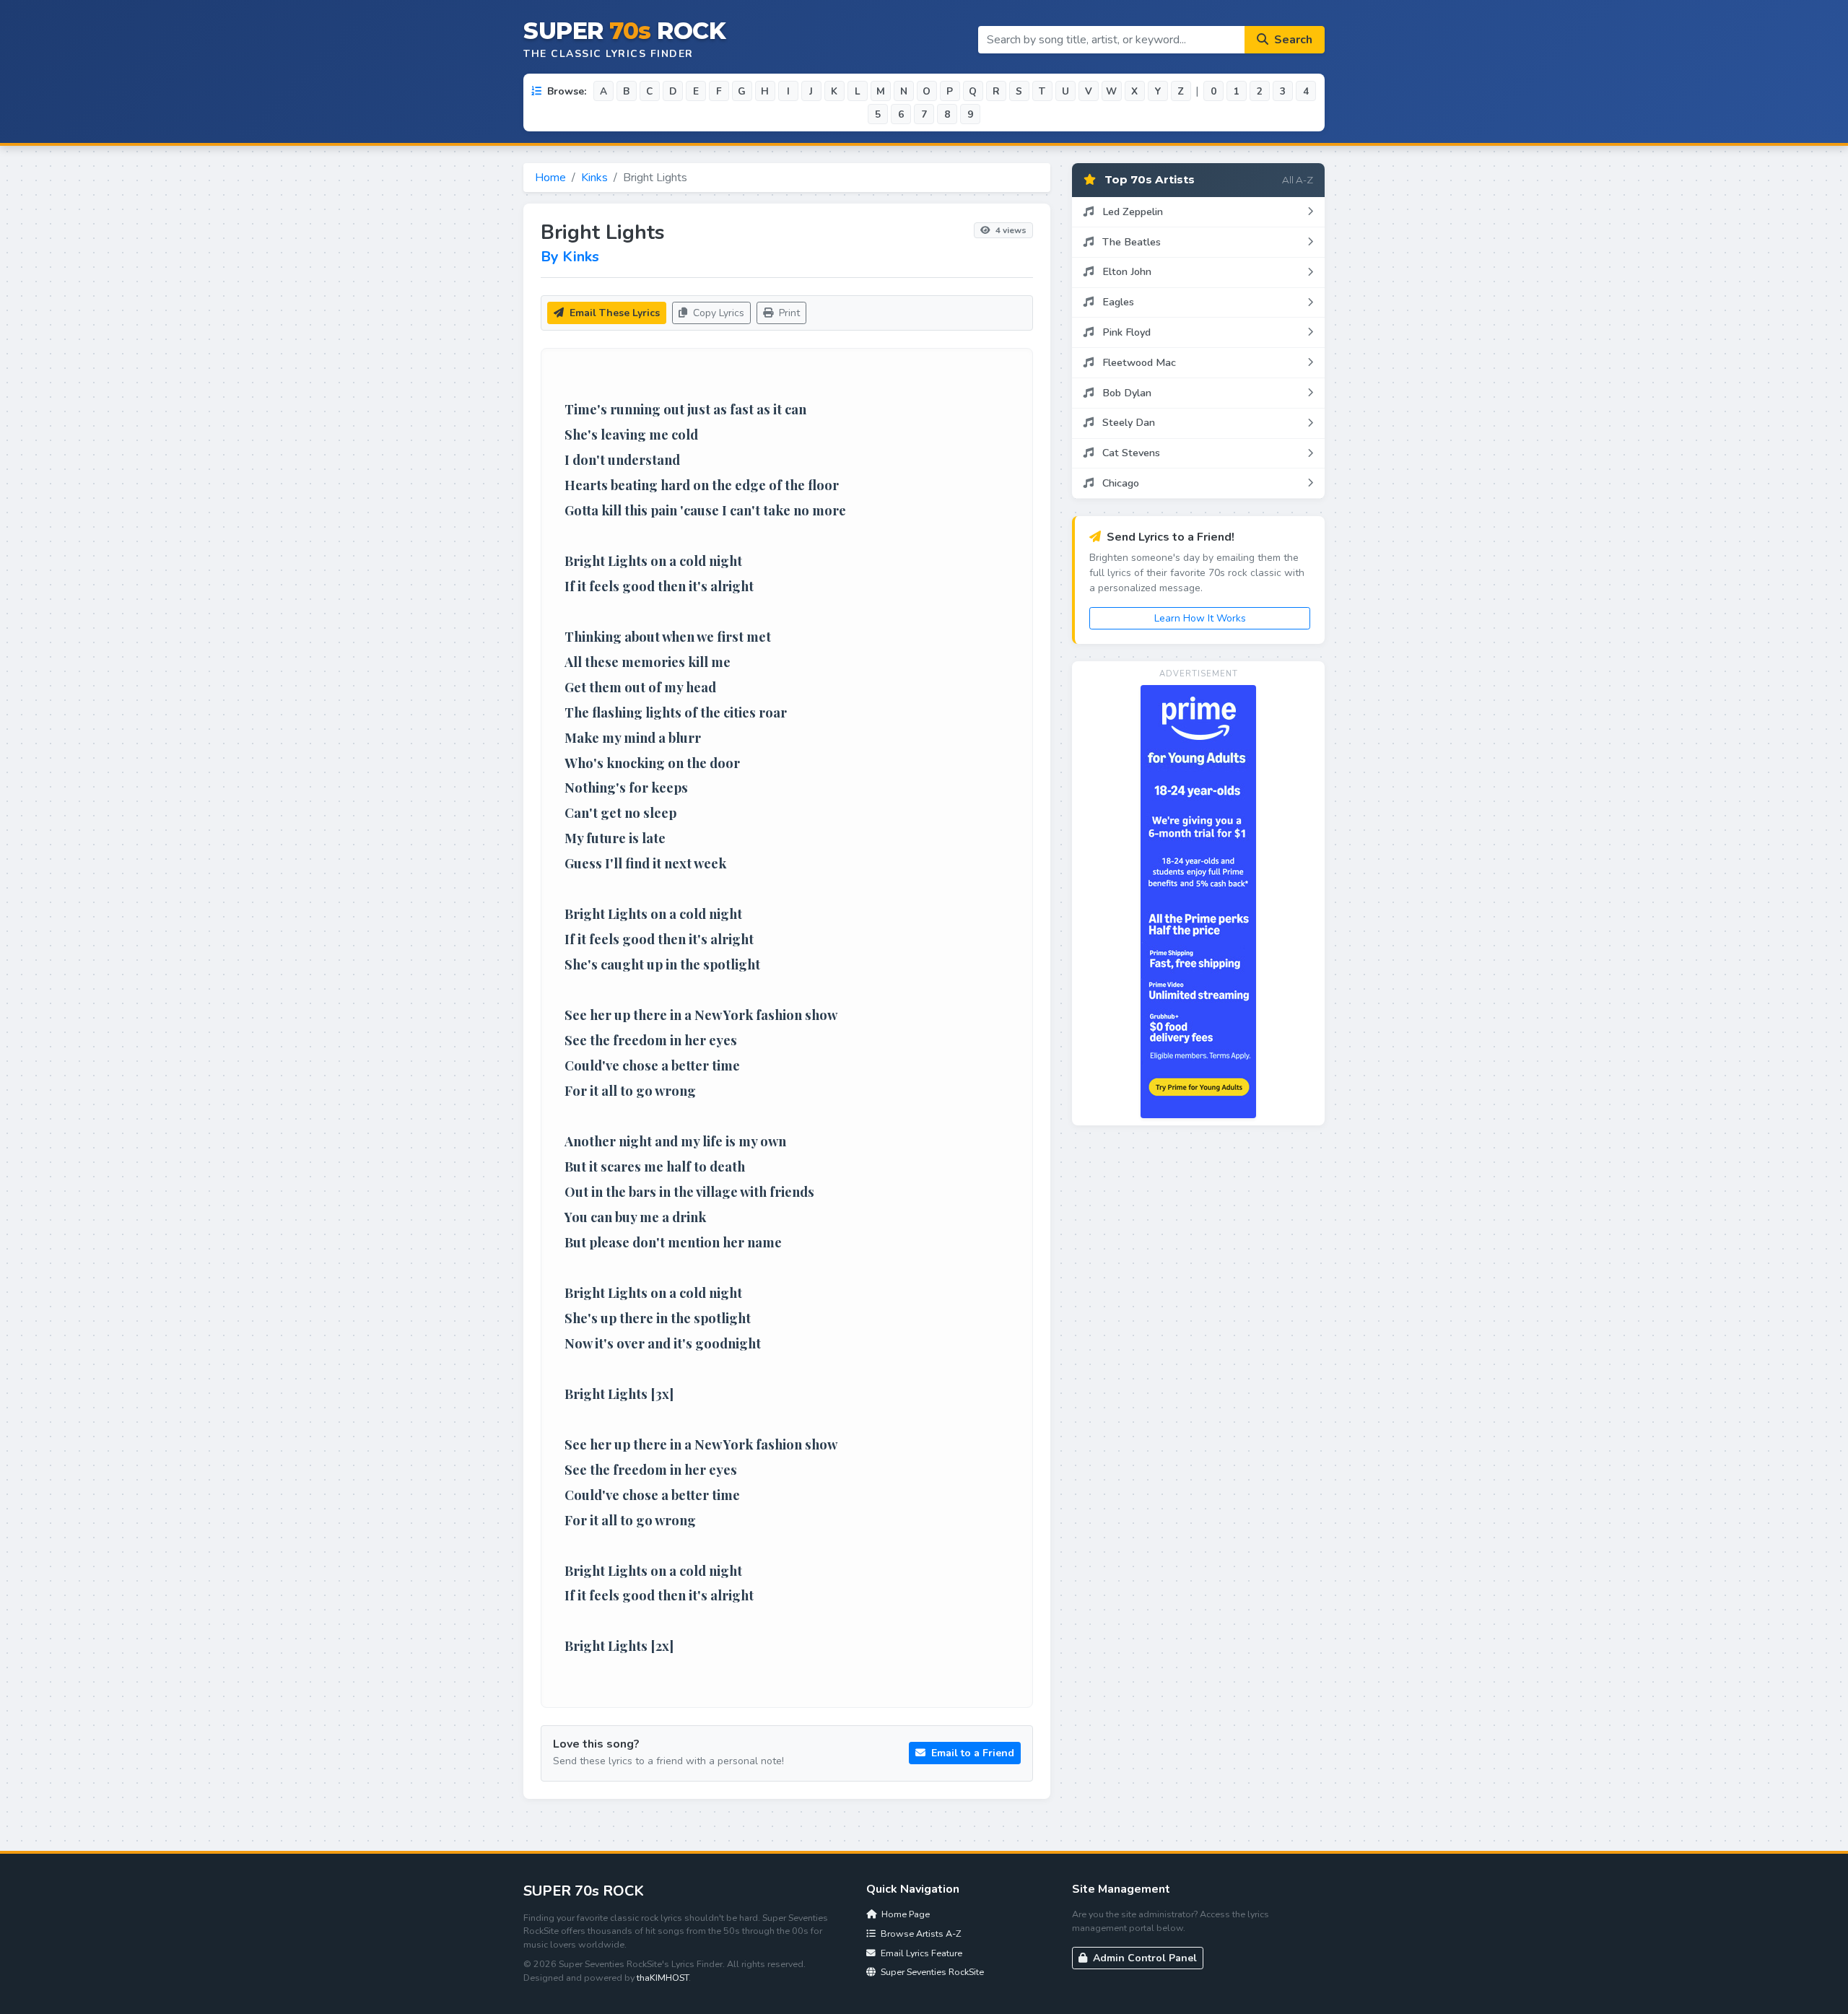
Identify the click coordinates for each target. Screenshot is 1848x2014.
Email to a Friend (971, 1753)
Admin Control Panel (1143, 1958)
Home (550, 178)
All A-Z (1298, 180)
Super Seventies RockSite (931, 1972)
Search (1292, 40)
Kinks (594, 178)
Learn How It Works (1200, 618)
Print (788, 313)
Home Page (905, 1914)
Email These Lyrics (613, 313)
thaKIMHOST (663, 1978)
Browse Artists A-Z (920, 1934)
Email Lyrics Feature (920, 1953)
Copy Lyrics (717, 313)
